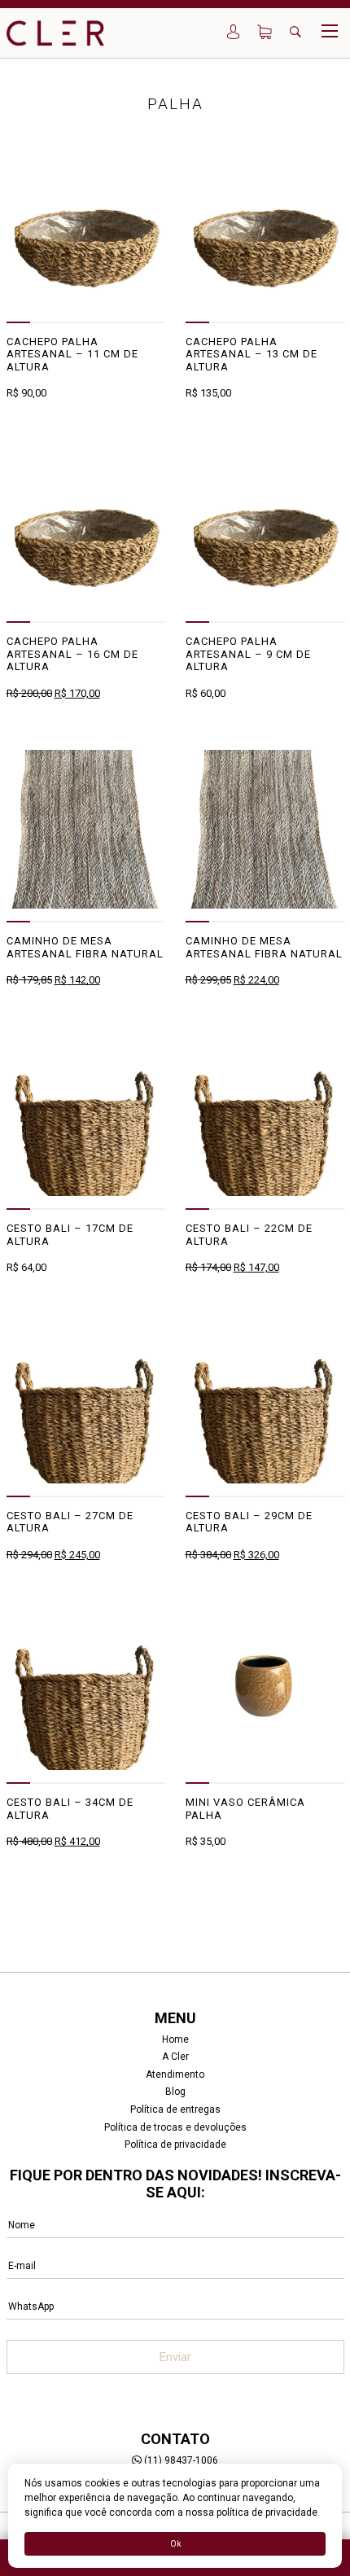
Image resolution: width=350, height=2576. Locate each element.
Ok (175, 2544)
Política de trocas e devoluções (175, 2127)
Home (175, 2039)
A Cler (175, 2057)
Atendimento (175, 2074)
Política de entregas (175, 2109)
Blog (175, 2092)
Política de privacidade (175, 2144)
